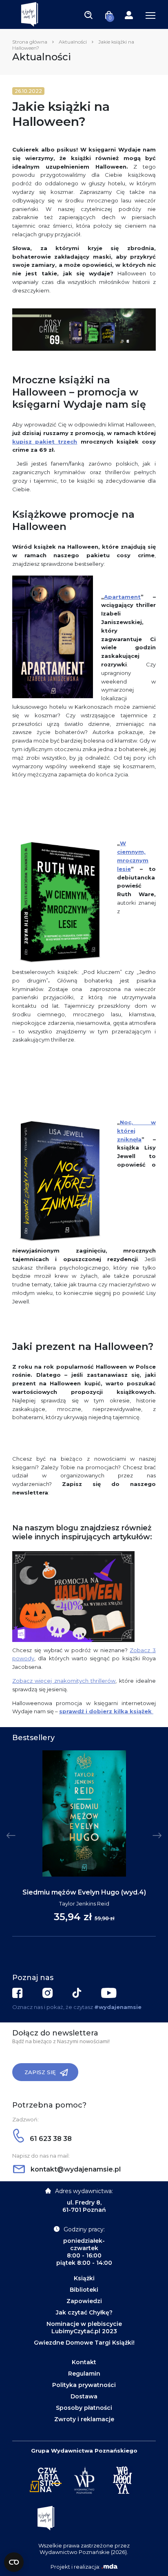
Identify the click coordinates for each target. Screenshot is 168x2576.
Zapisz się (40, 2072)
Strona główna (30, 42)
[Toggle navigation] (88, 15)
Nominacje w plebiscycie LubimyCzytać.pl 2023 (84, 2328)
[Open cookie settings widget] (14, 2562)
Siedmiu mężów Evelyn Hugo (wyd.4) (84, 1892)
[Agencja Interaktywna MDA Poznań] (109, 2567)
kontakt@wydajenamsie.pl (75, 2169)
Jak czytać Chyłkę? (84, 2312)
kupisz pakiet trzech (45, 442)
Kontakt (84, 2362)
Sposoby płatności (84, 2408)
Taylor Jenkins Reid (84, 1903)
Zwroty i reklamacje (84, 2419)
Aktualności (73, 42)
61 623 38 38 (50, 2139)
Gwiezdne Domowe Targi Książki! (84, 2343)
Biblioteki (84, 2290)
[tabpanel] (84, 1844)
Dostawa (84, 2396)
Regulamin (84, 2374)
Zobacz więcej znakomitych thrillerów (64, 1681)
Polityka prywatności (84, 2385)
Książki (84, 2278)
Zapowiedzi (84, 2301)
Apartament (122, 597)
